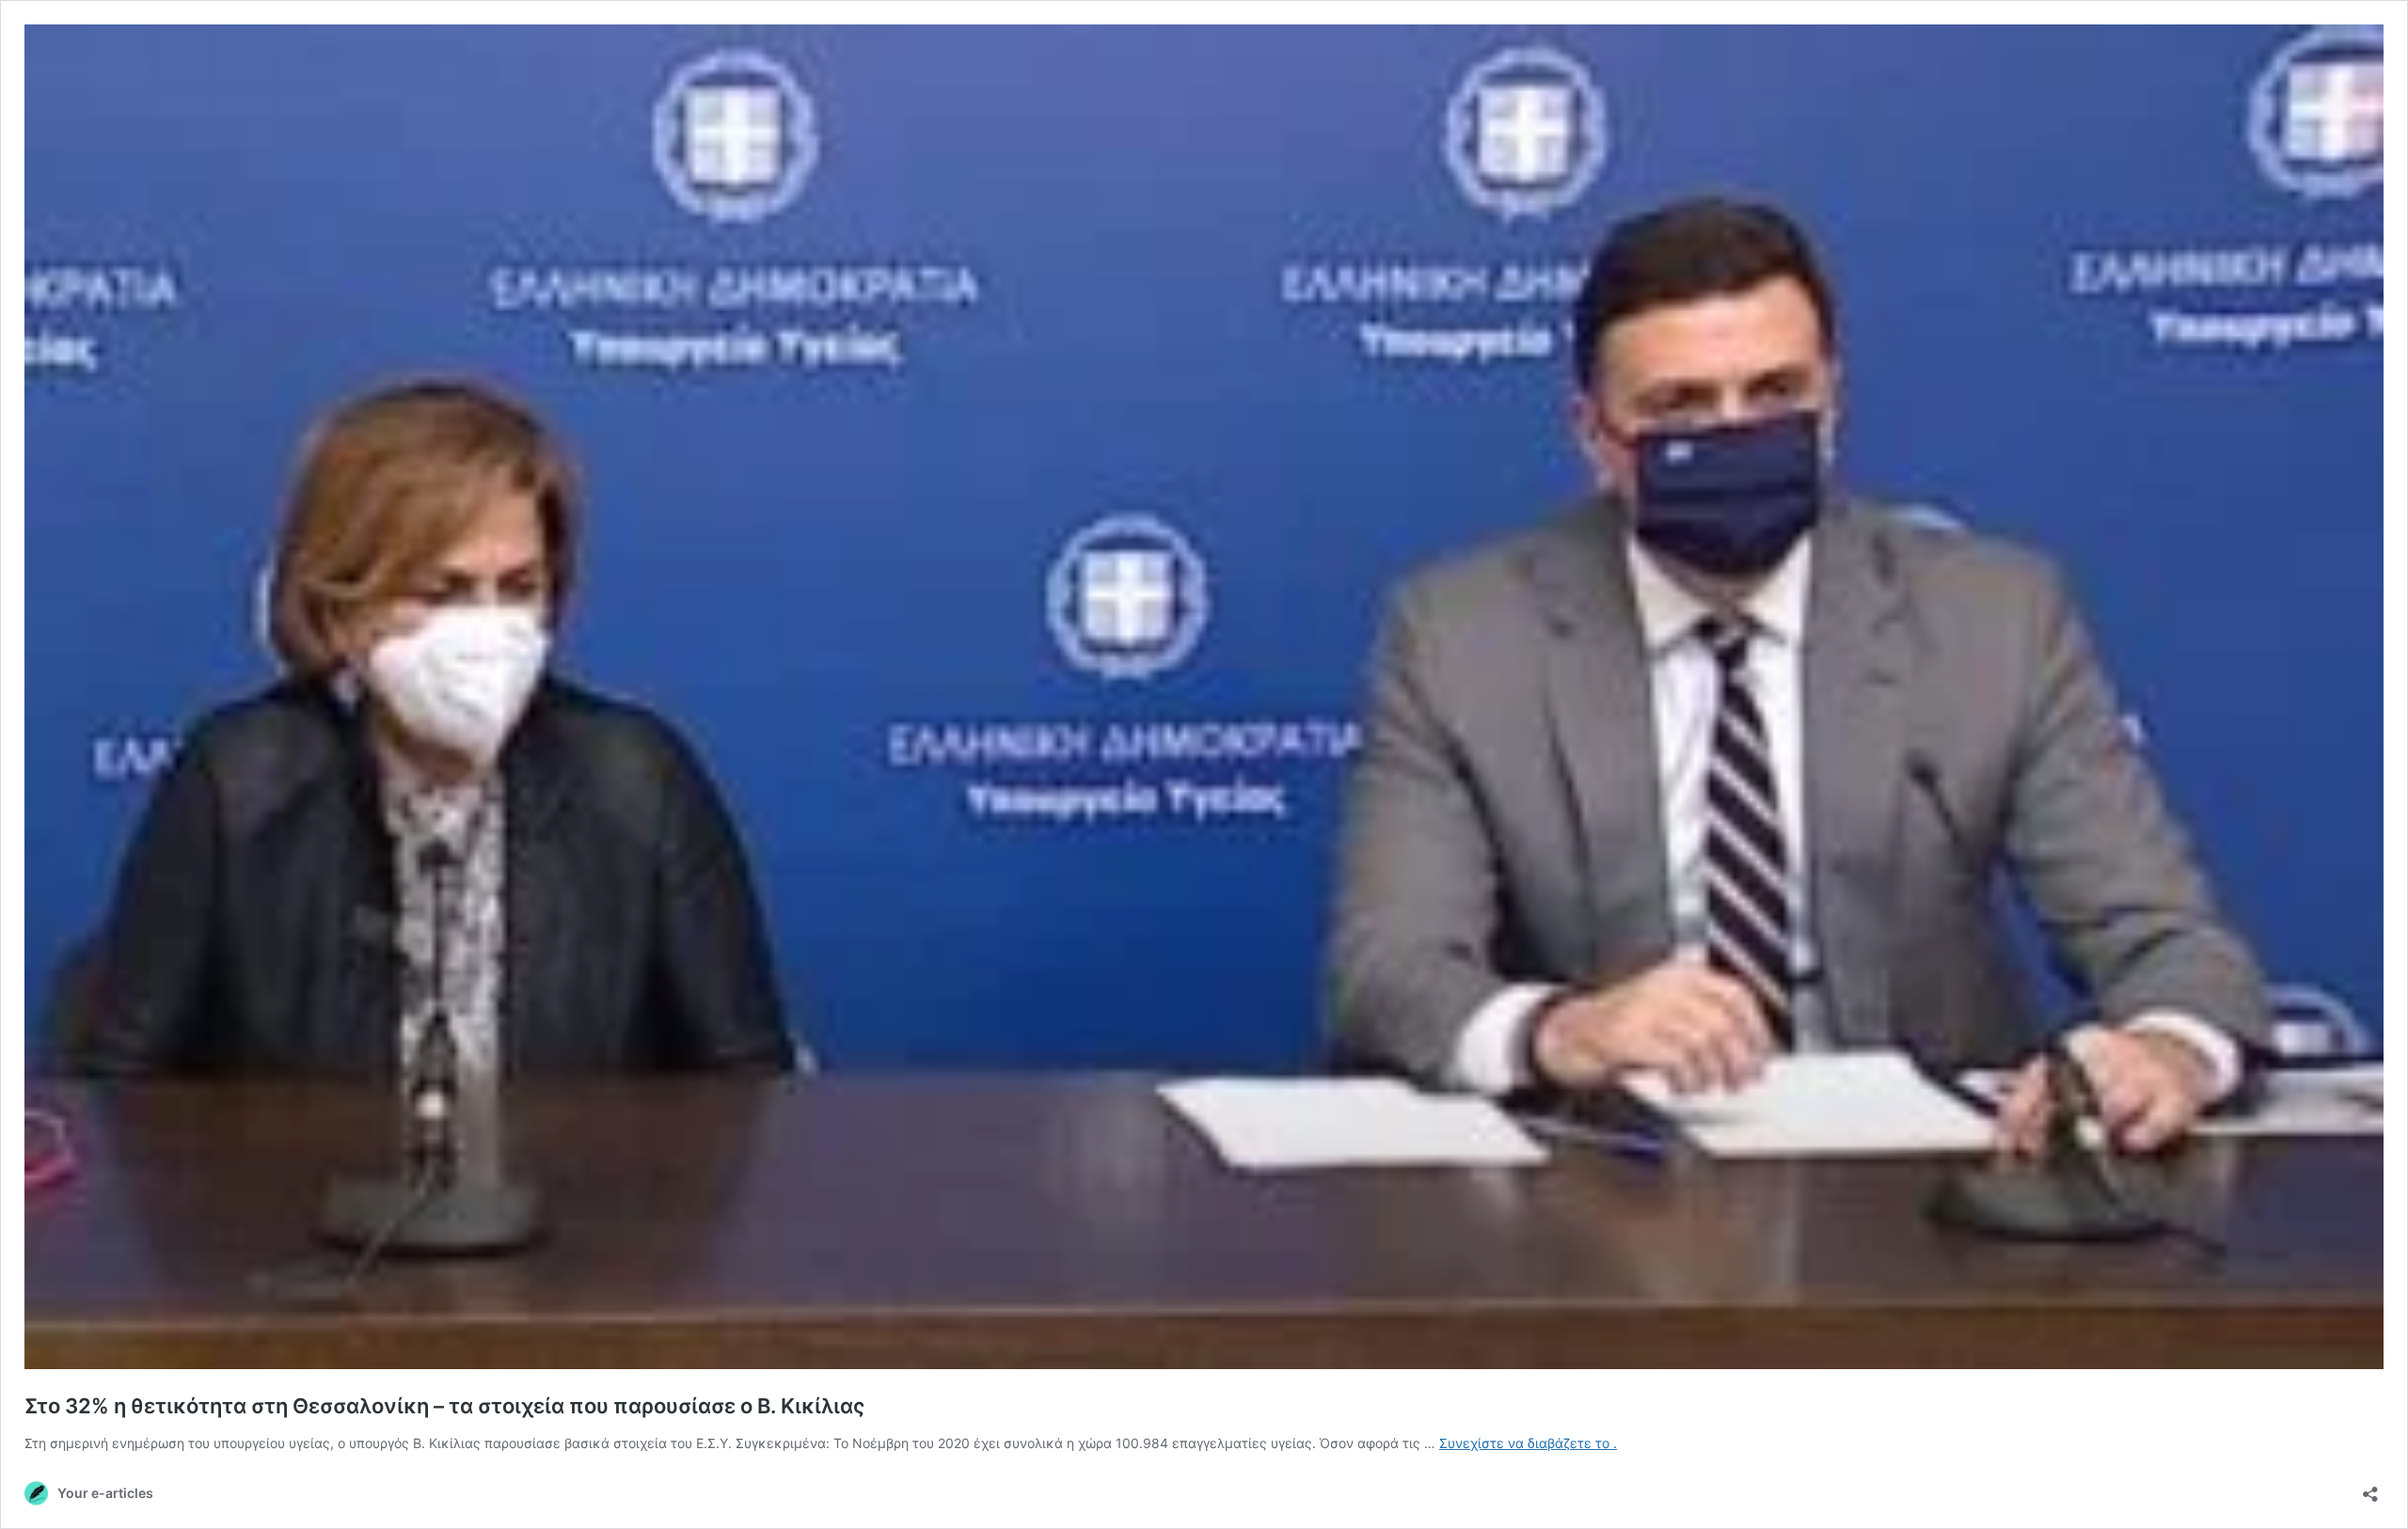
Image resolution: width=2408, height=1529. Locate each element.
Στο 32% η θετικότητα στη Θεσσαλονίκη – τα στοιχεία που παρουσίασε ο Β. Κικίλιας (444, 1406)
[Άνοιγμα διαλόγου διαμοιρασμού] (2370, 1488)
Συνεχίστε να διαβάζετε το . (1528, 1443)
